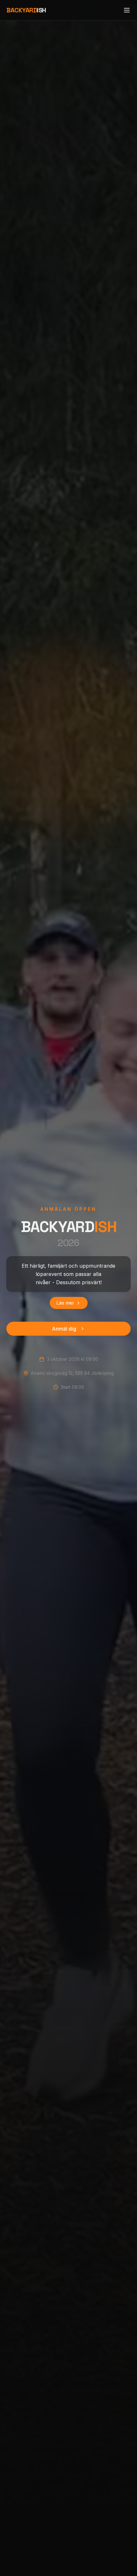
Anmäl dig (64, 1329)
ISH (26, 10)
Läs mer (65, 1303)
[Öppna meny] (127, 10)
